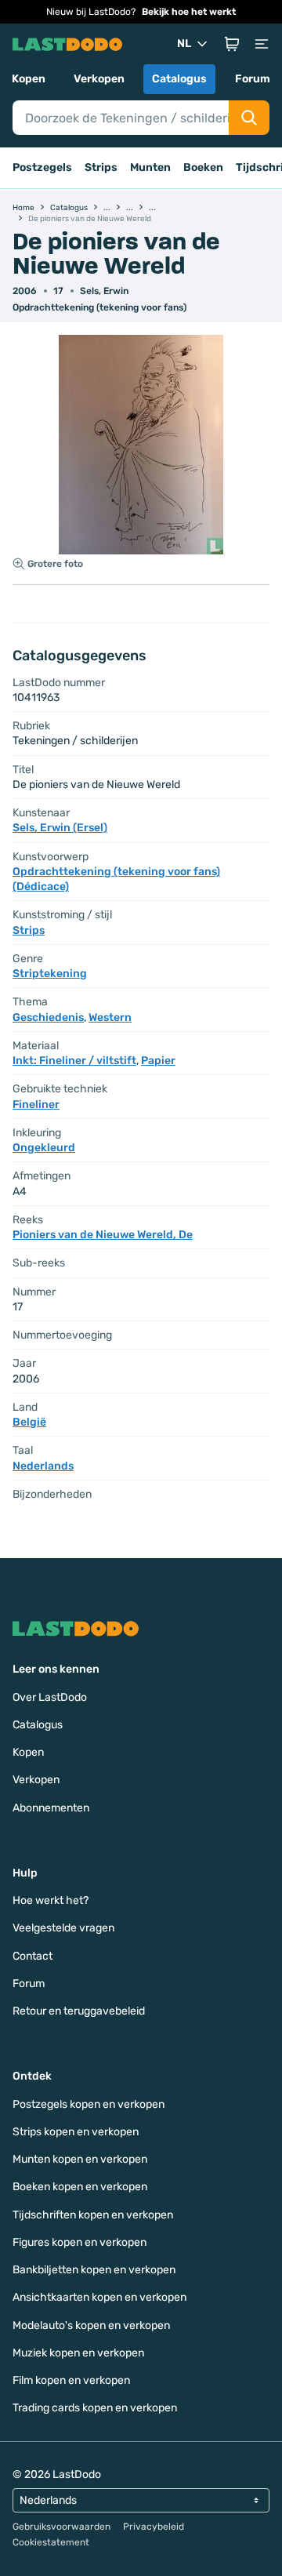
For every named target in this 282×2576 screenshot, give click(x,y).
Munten (150, 167)
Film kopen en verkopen (71, 2380)
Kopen (29, 79)
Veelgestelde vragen (63, 1928)
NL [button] (184, 44)
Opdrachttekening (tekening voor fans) (99, 307)
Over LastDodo (50, 1697)
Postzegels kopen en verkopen (89, 2104)
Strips (101, 167)
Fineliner (36, 1105)
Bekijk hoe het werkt (189, 12)
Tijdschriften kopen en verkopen (93, 2215)
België (29, 1422)
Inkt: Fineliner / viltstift (74, 1061)
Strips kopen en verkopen (76, 2132)
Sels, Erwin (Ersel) (60, 828)
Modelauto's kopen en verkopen (91, 2325)
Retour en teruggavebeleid (79, 2011)
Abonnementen (51, 1808)
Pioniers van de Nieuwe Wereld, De (103, 1235)
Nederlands (43, 1466)
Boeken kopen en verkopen (80, 2187)
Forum (253, 79)
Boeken (203, 167)
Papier (158, 1061)
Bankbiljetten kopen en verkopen (94, 2270)
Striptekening (50, 974)
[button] (232, 44)
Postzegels (42, 167)
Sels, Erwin (104, 291)
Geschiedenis (48, 1017)
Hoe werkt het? (51, 1900)
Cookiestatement (51, 2542)
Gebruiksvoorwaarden (61, 2527)
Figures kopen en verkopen (80, 2242)
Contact (33, 1956)
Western (110, 1017)
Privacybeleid (154, 2527)
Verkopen (99, 79)
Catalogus (179, 79)
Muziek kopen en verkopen (78, 2353)
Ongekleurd (44, 1148)
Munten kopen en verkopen (80, 2159)
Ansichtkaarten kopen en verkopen (99, 2297)
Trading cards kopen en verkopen (95, 2408)
